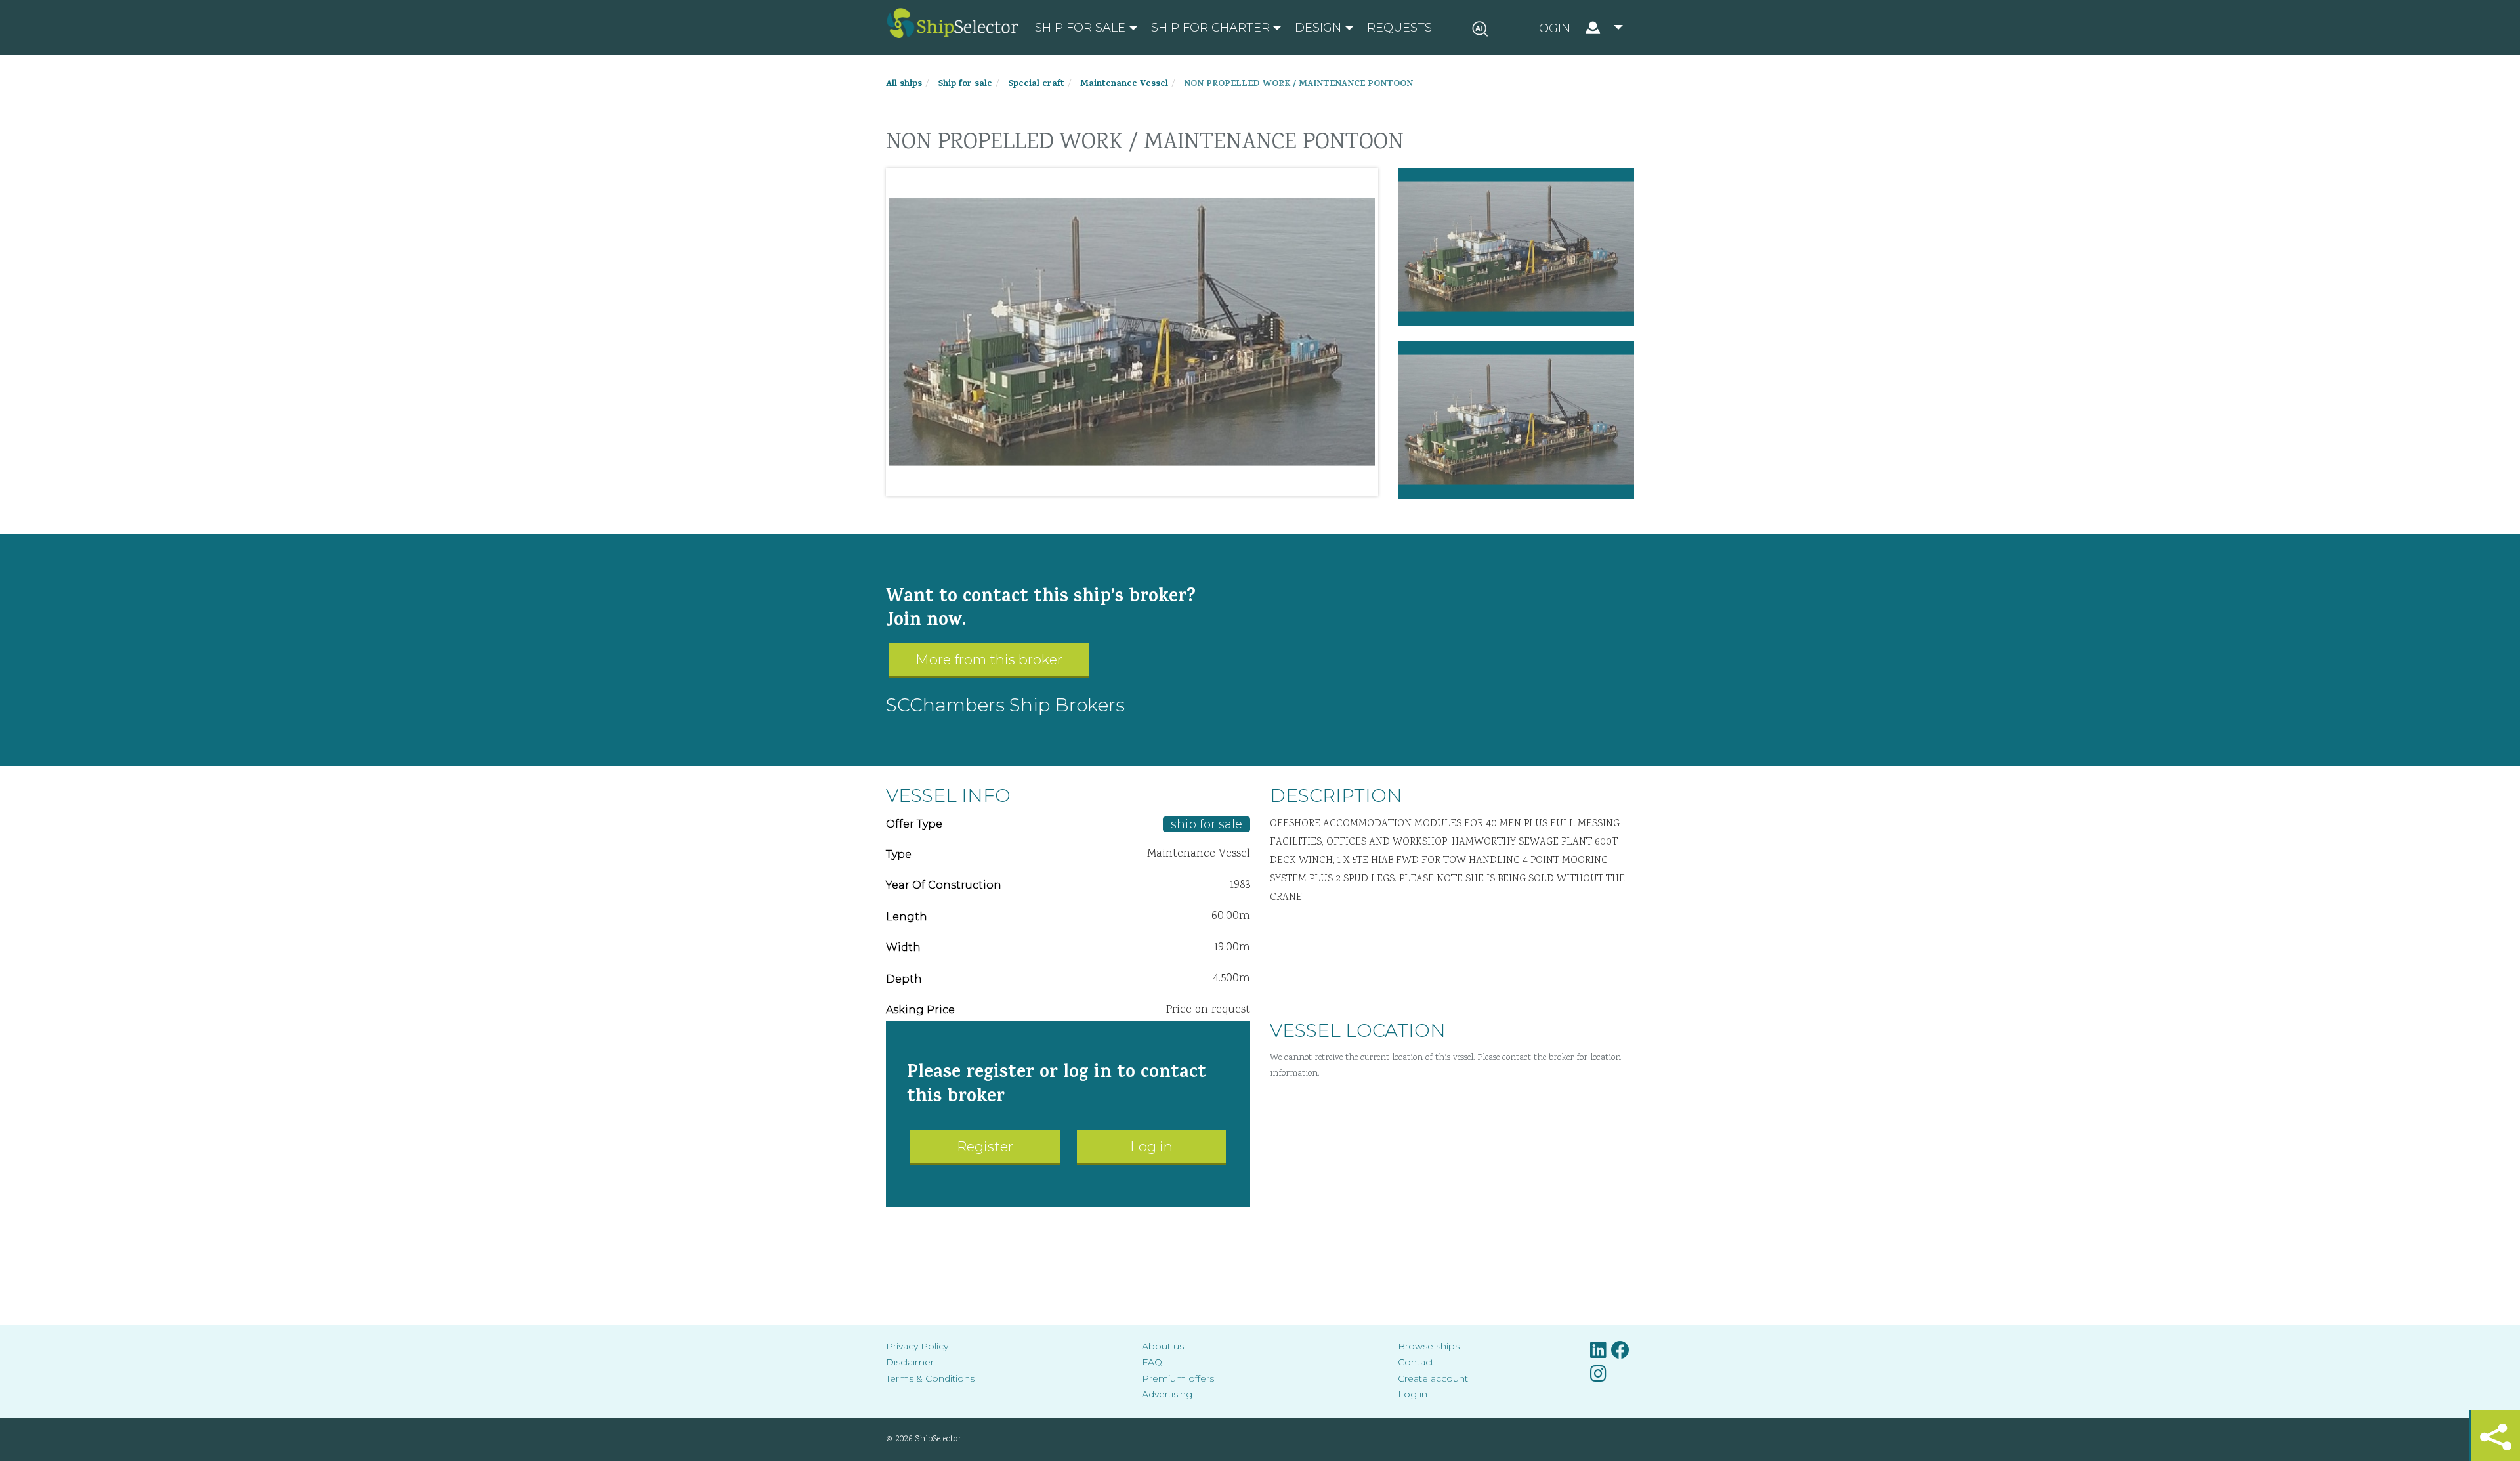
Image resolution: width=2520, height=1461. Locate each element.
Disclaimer (910, 1362)
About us (1163, 1346)
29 (1296, 483)
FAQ (1152, 1362)
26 (1257, 483)
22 (1204, 483)
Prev (906, 332)
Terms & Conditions (930, 1378)
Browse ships (1429, 1346)
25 (1244, 483)
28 (1283, 483)
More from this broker (989, 659)
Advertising (1167, 1394)
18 (1152, 483)
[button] (1578, 28)
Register (985, 1146)
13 (1086, 483)
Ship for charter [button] (1210, 28)
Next (1358, 332)
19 (1165, 483)
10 (1047, 483)
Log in (1151, 1146)
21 (1191, 483)
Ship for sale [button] (1080, 28)
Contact (1416, 1362)
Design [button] (1318, 28)
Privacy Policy (917, 1346)
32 (1335, 483)
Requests (1399, 28)
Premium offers (1178, 1378)
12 (1073, 483)
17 (1139, 483)
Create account (1433, 1378)
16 (1125, 483)
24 (1230, 483)
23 (1217, 483)
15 (1112, 483)
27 (1270, 483)
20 (1178, 483)
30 (1309, 483)
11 (1060, 483)
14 (1099, 483)
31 (1322, 483)
